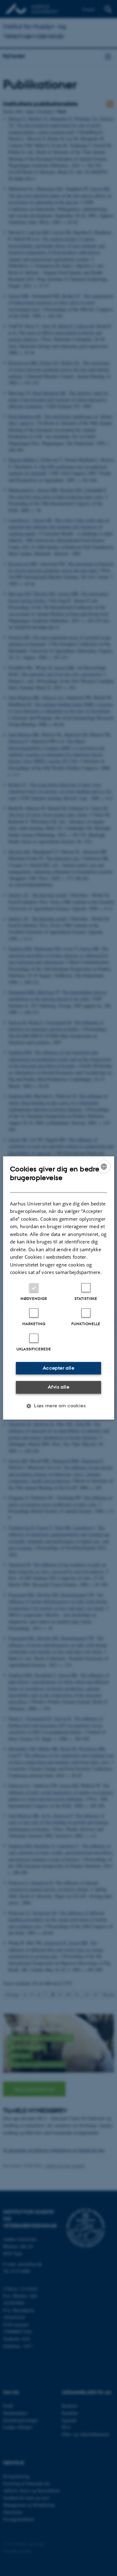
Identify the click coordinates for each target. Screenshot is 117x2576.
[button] (58, 1406)
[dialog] (58, 1288)
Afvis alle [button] (58, 1387)
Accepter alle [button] (58, 1368)
